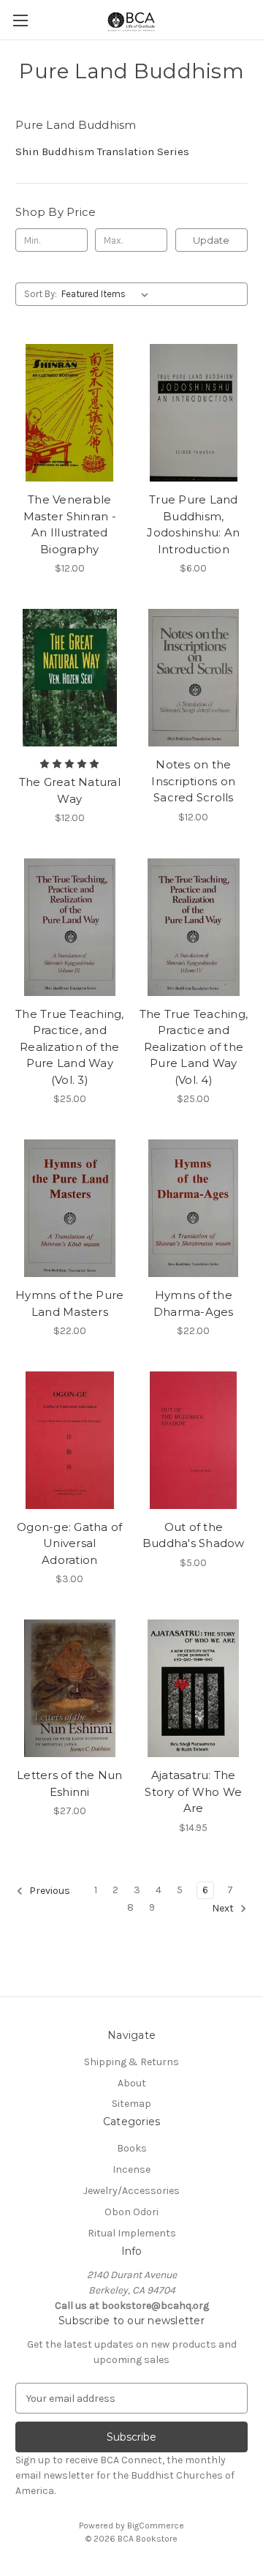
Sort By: (41, 294)
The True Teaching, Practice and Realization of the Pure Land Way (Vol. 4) (194, 1047)
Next (224, 1908)
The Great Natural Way (70, 790)
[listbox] (108, 294)
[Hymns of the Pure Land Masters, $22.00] (70, 1208)
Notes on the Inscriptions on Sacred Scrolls (193, 781)
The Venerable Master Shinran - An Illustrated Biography (70, 524)
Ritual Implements (132, 2233)
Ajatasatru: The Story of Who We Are (193, 1791)
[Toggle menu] (20, 20)
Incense (131, 2169)
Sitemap (131, 2104)
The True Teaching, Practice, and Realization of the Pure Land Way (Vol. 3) (70, 1047)
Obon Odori (131, 2212)
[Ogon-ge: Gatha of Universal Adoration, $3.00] (70, 1440)
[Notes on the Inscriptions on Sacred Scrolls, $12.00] (194, 678)
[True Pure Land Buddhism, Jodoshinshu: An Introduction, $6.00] (194, 413)
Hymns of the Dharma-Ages (194, 1303)
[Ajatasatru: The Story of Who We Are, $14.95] (194, 1688)
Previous (49, 1891)
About (132, 2083)
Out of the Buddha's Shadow (194, 1535)
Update (211, 240)
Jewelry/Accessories (131, 2191)
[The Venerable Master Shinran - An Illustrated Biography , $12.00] (70, 413)
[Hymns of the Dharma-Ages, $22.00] (194, 1208)
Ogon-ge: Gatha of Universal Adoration (69, 1543)
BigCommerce (156, 2526)
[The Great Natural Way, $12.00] (70, 678)
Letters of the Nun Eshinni (70, 1783)
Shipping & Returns (131, 2062)
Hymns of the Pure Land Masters (69, 1303)
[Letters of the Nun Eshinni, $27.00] (70, 1688)
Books (132, 2148)
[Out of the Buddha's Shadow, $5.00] (194, 1440)
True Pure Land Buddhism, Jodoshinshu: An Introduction (193, 524)
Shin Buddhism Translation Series (102, 151)
